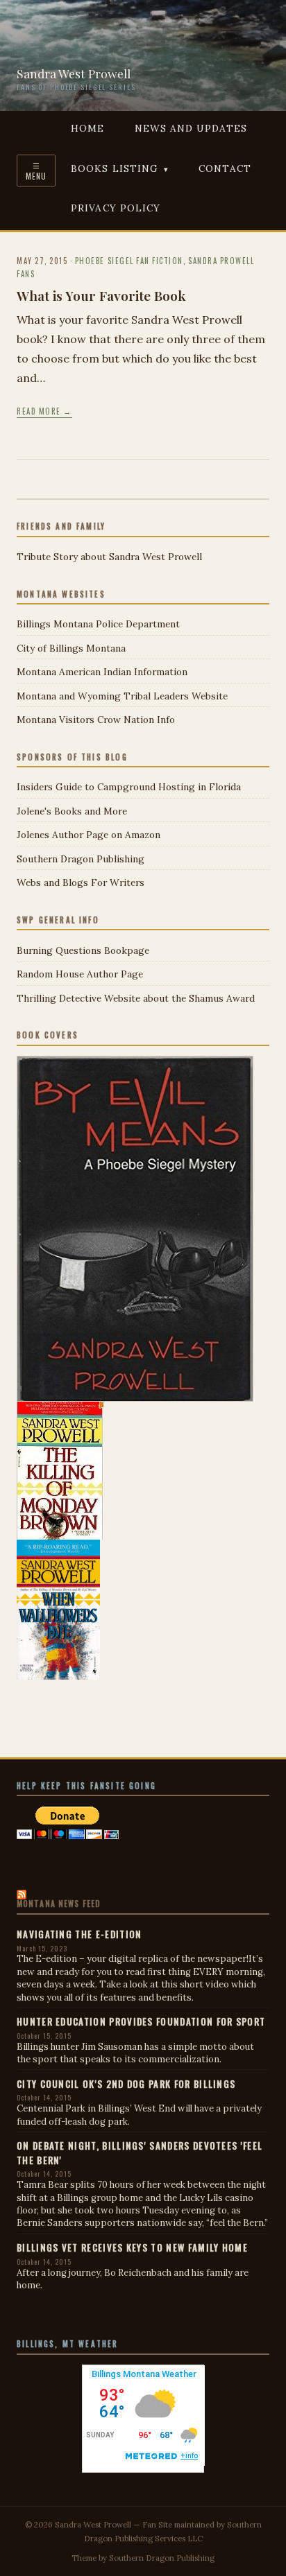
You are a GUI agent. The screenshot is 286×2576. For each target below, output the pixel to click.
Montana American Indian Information (102, 672)
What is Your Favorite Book (101, 295)
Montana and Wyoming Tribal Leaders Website (122, 696)
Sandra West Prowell (74, 73)
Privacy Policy (116, 208)
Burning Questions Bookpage (83, 950)
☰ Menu (36, 171)
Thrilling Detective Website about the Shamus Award (136, 998)
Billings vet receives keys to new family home (132, 2247)
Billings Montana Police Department (98, 624)
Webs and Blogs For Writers (81, 882)
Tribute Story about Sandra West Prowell (109, 557)
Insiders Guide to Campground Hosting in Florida (129, 787)
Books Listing (115, 168)
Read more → (44, 411)
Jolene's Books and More (72, 811)
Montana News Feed (59, 1904)
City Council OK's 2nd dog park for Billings (126, 2084)
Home (87, 128)
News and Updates (191, 128)
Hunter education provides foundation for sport (141, 2021)
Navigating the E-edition (79, 1934)
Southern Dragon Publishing (81, 859)
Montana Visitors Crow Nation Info (96, 720)
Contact (225, 168)
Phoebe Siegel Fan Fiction (129, 261)
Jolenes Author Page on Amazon (89, 835)
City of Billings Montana (71, 648)
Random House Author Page (80, 974)
